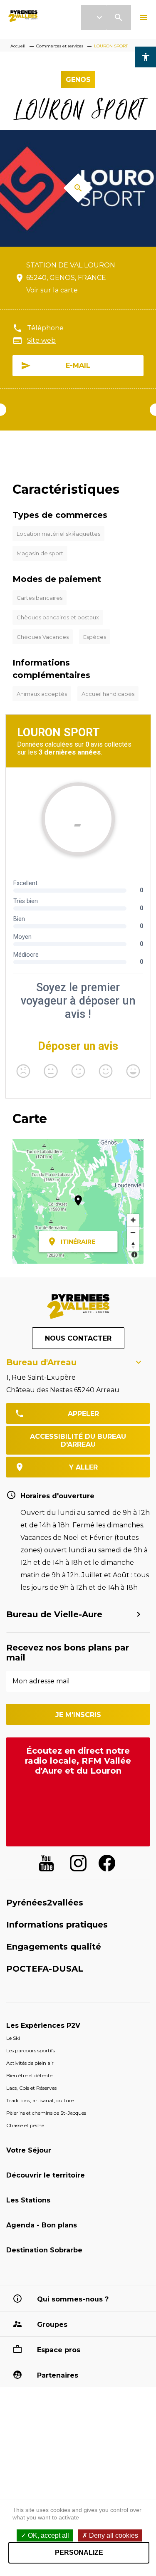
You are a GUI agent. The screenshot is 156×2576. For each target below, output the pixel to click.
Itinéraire (78, 1242)
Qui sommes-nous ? (73, 2299)
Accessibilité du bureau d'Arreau (78, 1440)
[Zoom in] (133, 1220)
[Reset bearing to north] (133, 1245)
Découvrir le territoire (46, 2175)
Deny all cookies (113, 2535)
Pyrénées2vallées (45, 1903)
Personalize (79, 2552)
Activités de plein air (30, 2063)
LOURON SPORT (111, 46)
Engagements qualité (54, 1947)
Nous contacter (78, 1338)
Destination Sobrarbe (44, 2250)
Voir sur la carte (52, 290)
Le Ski (13, 2038)
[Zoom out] (133, 1232)
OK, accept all (48, 2535)
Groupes (52, 2325)
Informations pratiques (57, 1925)
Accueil (18, 46)
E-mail (78, 365)
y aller (83, 1467)
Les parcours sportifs (31, 2050)
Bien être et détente (29, 2075)
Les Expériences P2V (43, 2025)
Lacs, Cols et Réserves (31, 2088)
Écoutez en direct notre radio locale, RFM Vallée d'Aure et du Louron (78, 1761)
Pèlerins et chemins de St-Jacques (46, 2113)
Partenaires (58, 2375)
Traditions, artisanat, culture (40, 2100)
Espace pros (59, 2350)
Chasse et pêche (25, 2125)
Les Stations (28, 2200)
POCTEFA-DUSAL (45, 1969)
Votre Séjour (29, 2150)
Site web (41, 340)
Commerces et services (60, 46)
